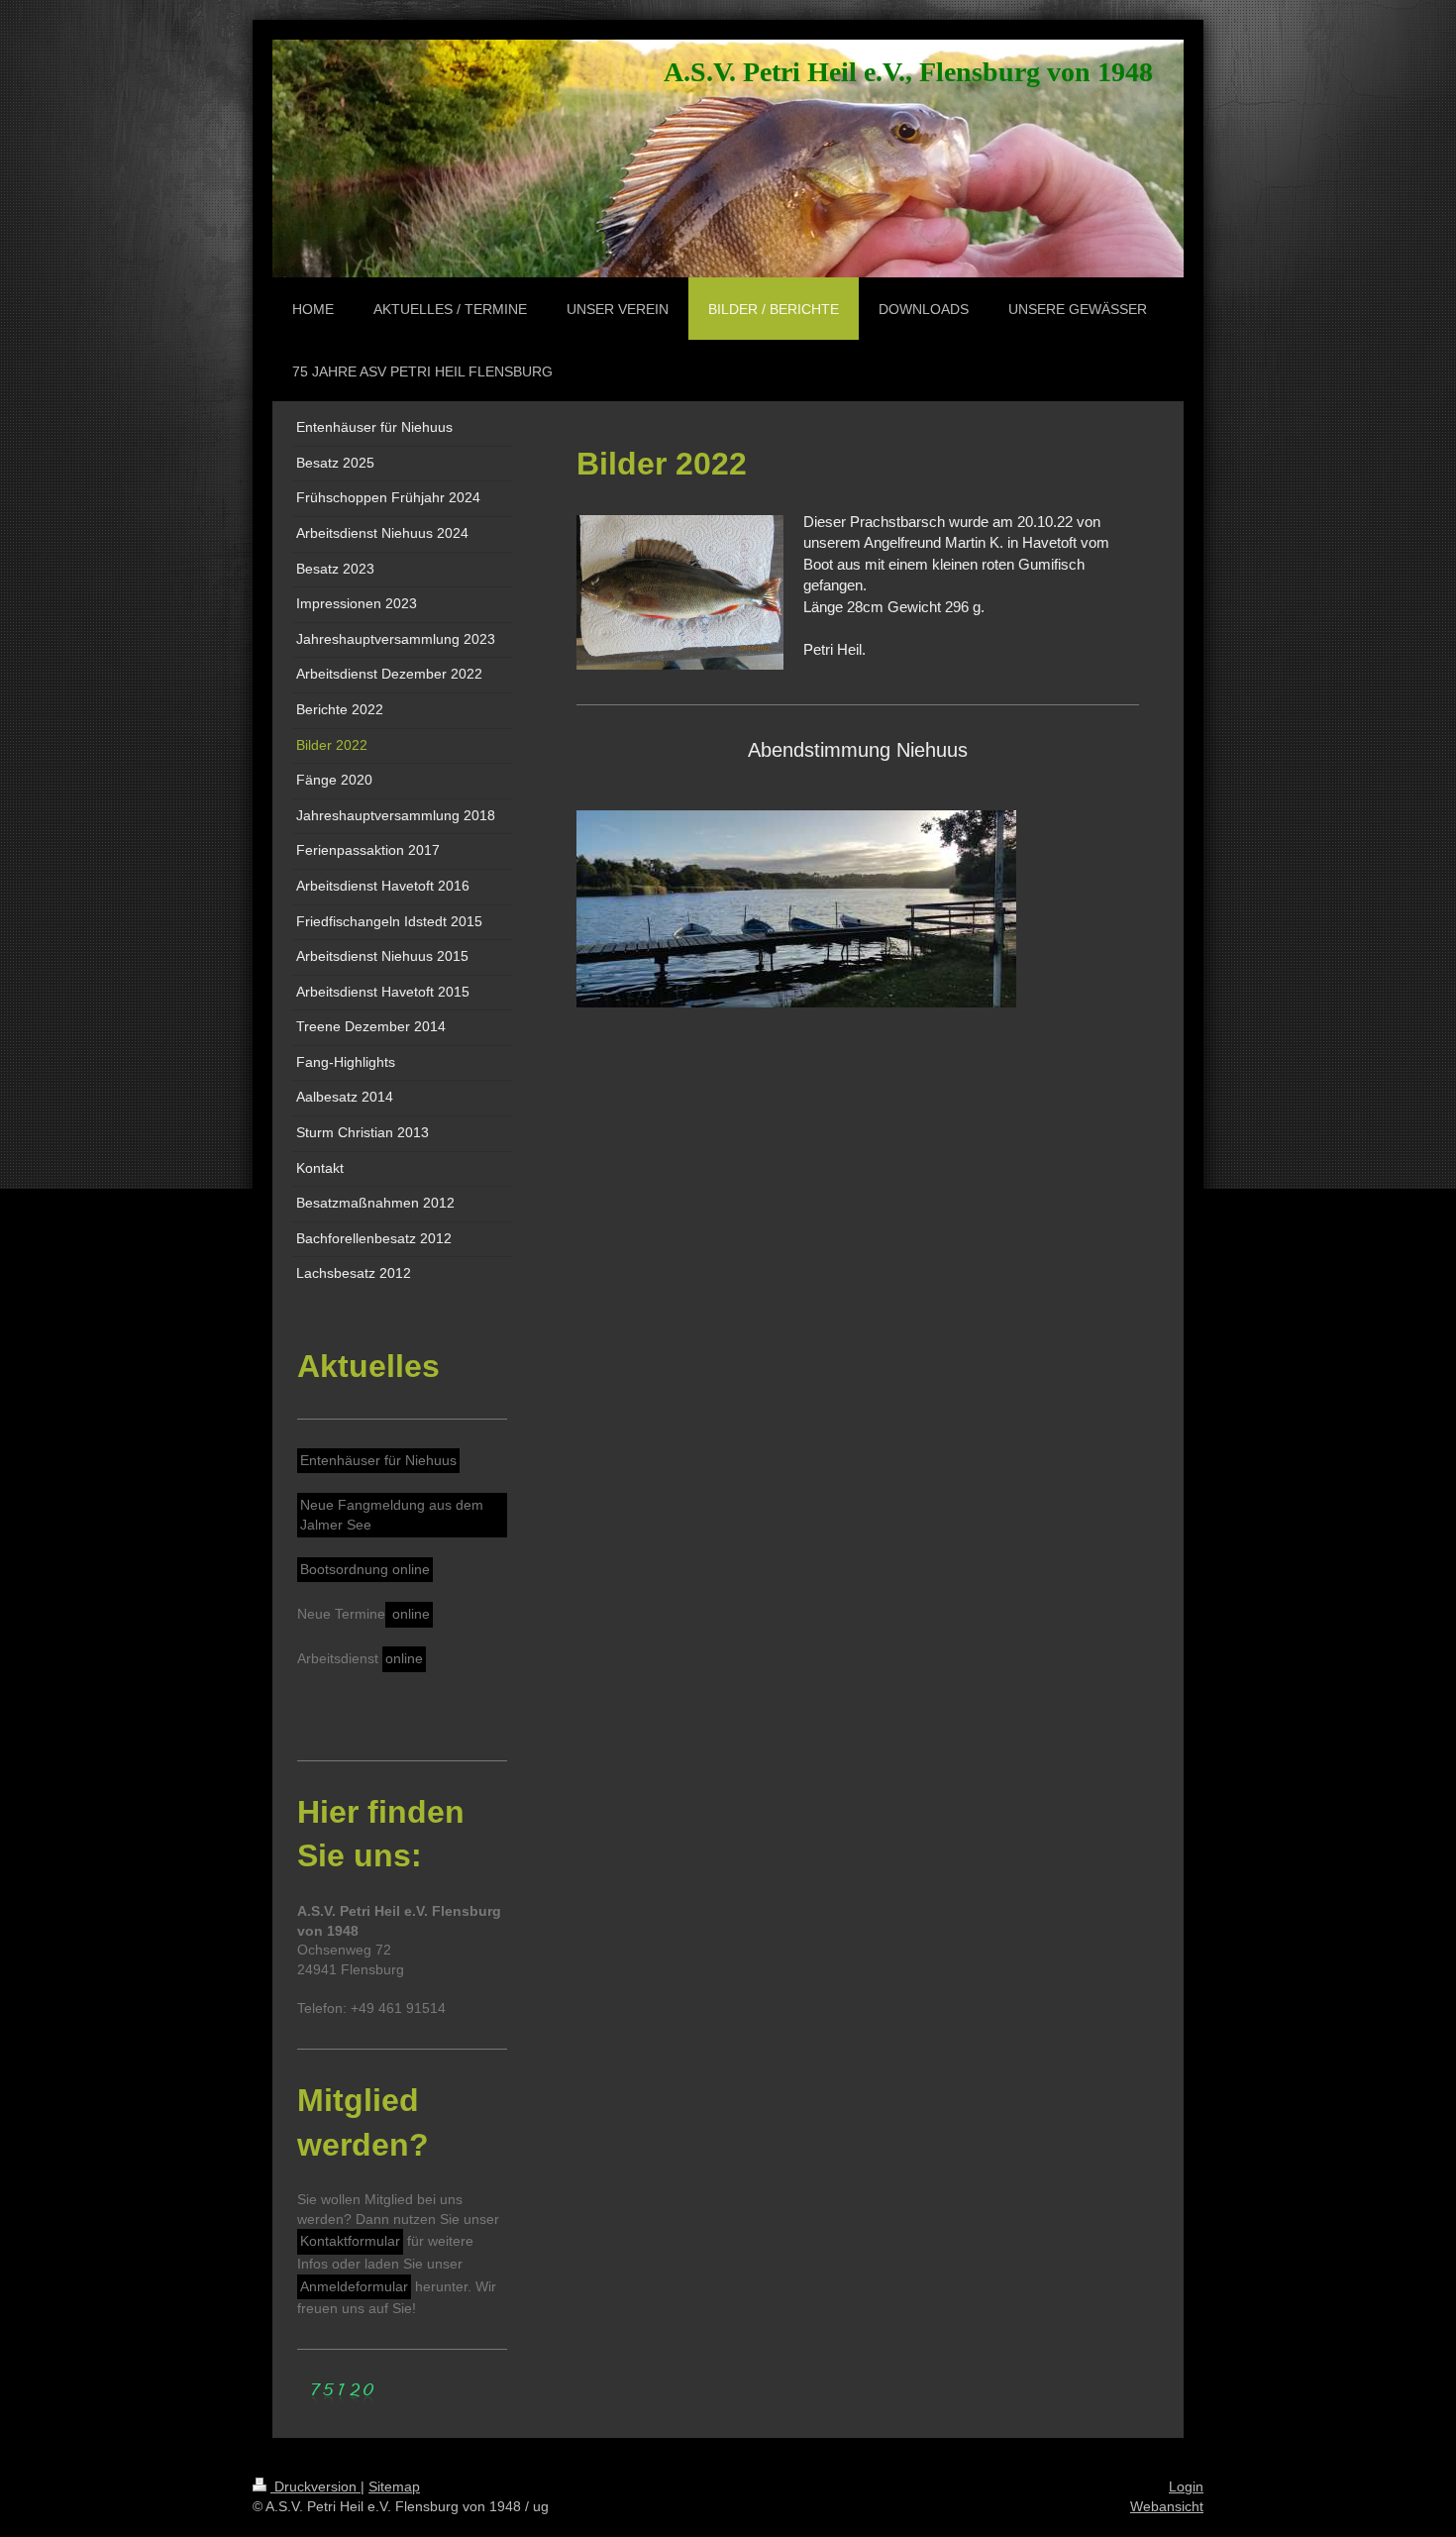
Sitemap (394, 2486)
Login (1186, 2486)
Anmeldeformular (354, 2286)
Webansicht (1167, 2506)
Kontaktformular (350, 2241)
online (409, 1614)
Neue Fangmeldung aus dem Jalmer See (392, 1515)
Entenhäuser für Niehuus (378, 1460)
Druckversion (315, 2486)
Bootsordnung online (365, 1569)
